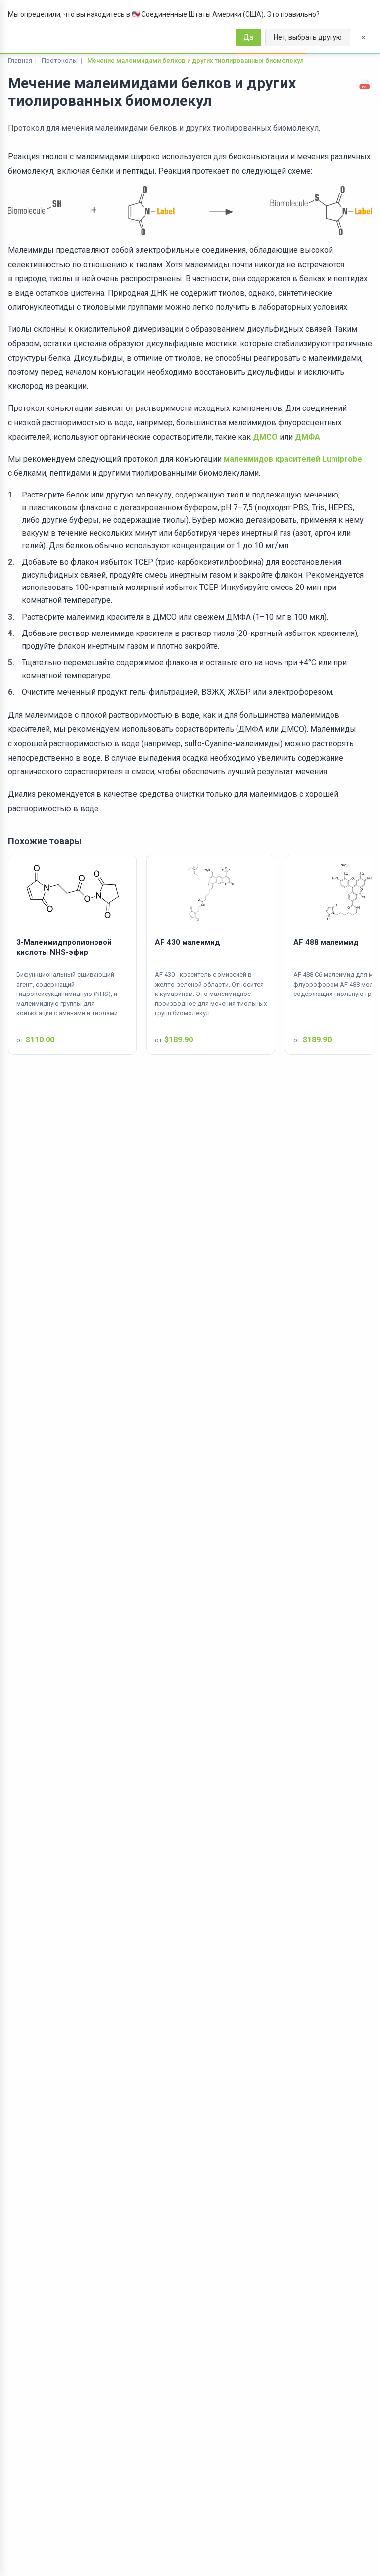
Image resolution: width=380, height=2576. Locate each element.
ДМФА (308, 437)
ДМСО (265, 437)
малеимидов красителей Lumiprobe (293, 459)
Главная (20, 61)
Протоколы (60, 61)
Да (248, 37)
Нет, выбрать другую (308, 37)
